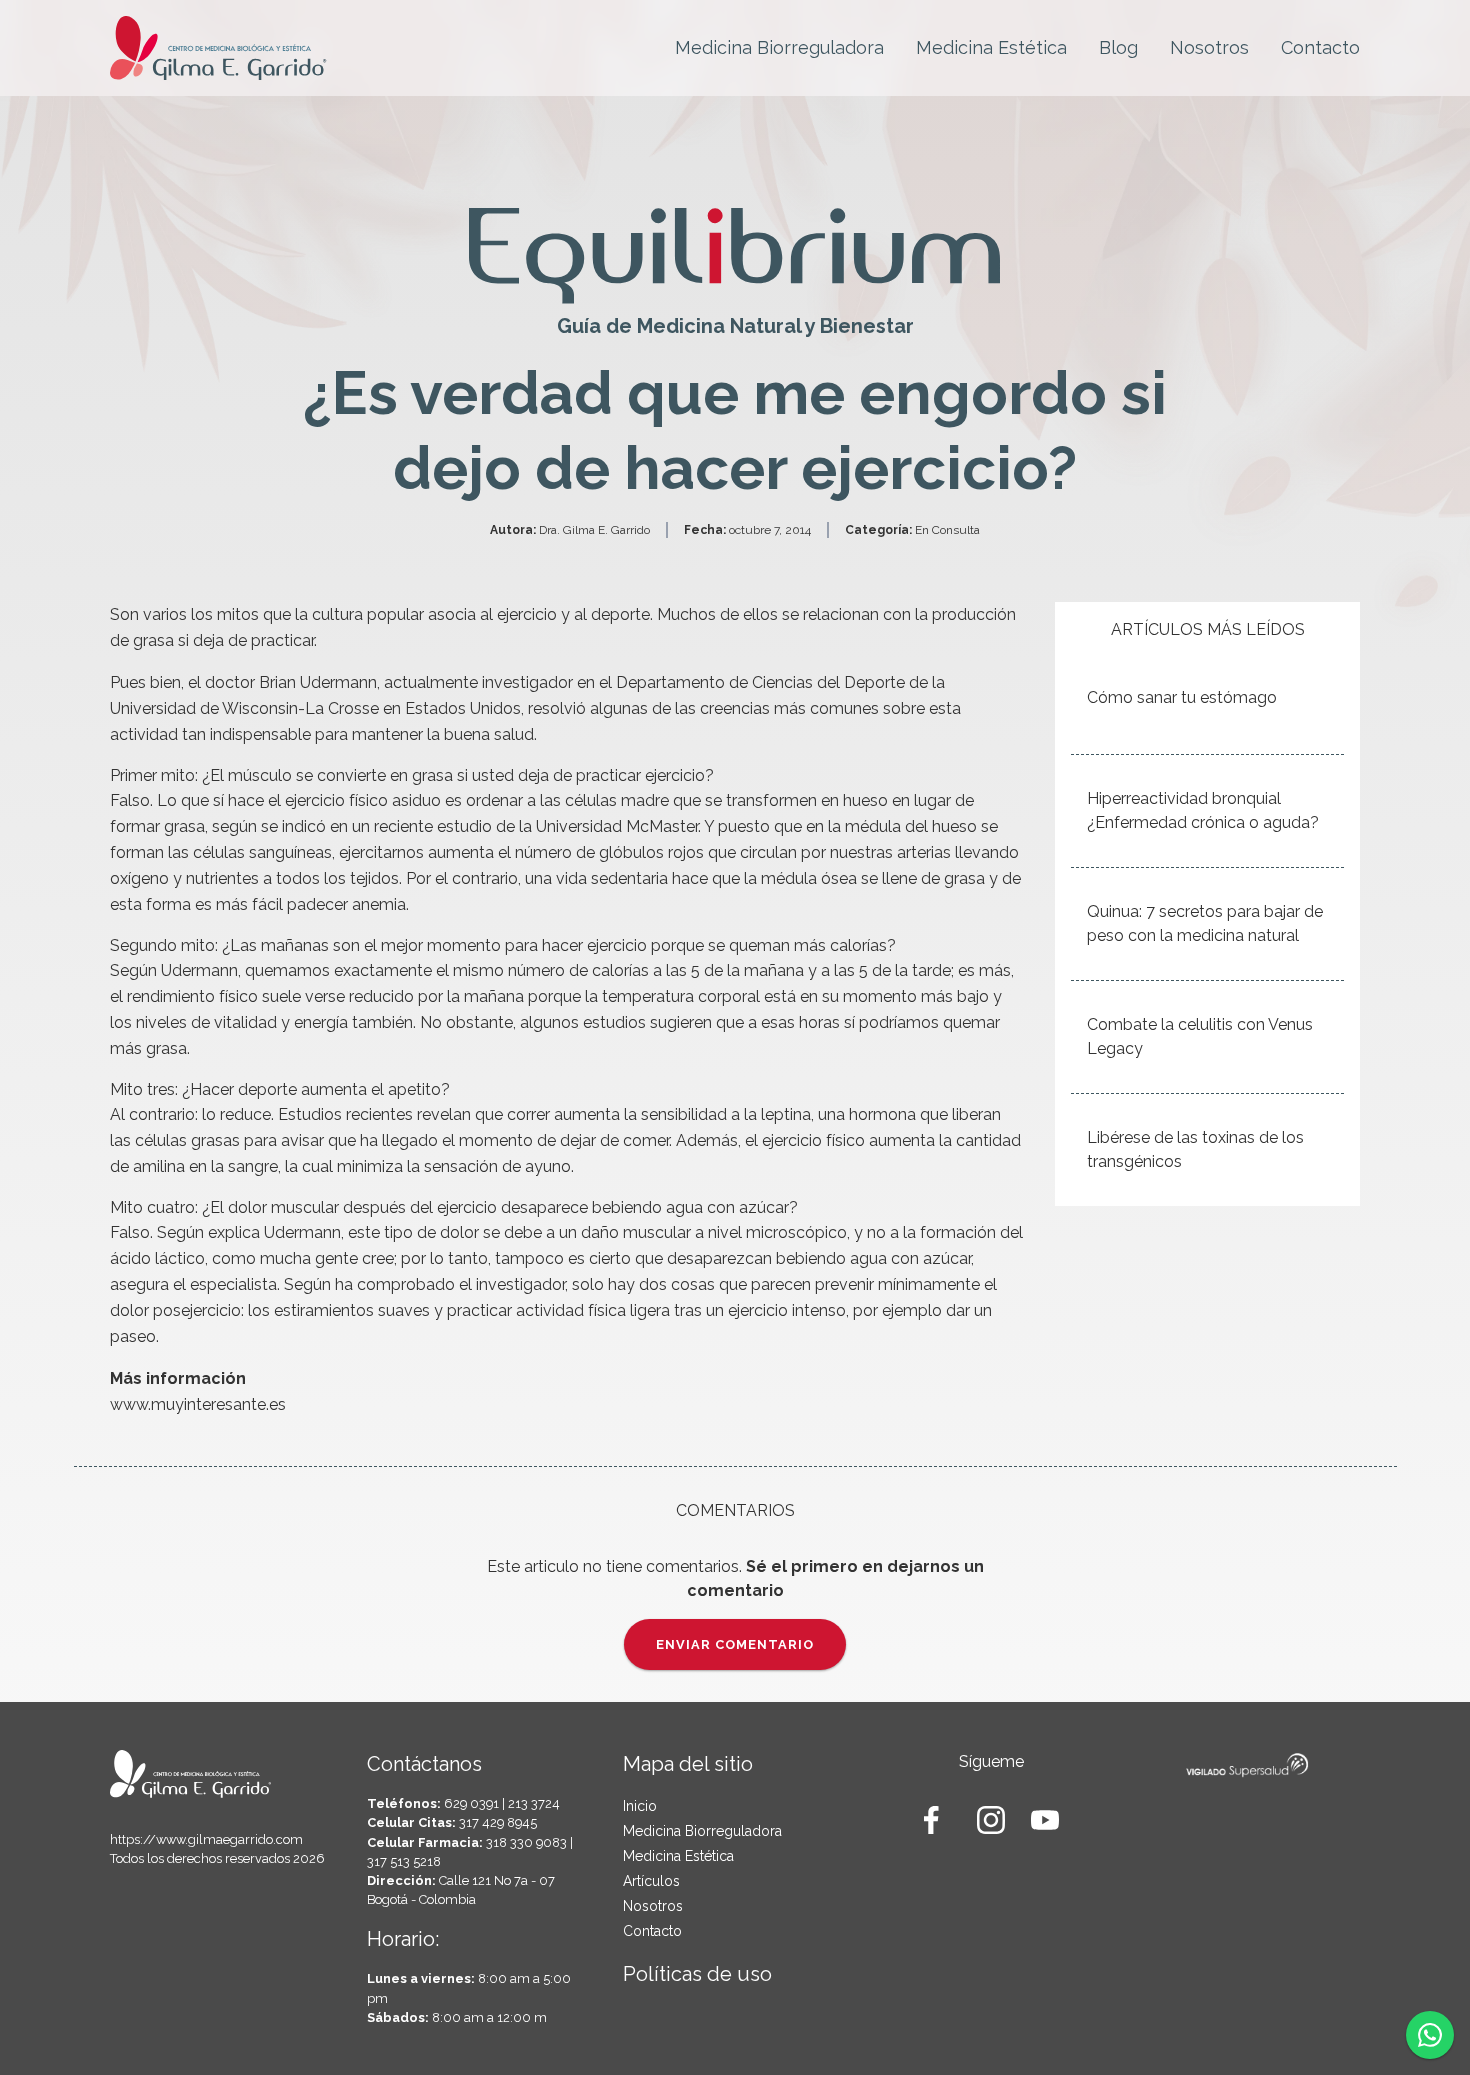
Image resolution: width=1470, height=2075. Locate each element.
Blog (1118, 47)
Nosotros (1209, 47)
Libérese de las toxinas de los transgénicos (1195, 1149)
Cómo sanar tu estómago (1182, 697)
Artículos (651, 1881)
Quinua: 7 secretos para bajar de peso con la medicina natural (1205, 923)
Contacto (1320, 47)
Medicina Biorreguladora (779, 47)
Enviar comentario (735, 1644)
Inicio (640, 1806)
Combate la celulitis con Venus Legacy (1200, 1036)
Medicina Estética (991, 47)
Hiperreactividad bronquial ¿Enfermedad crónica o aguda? (1203, 810)
